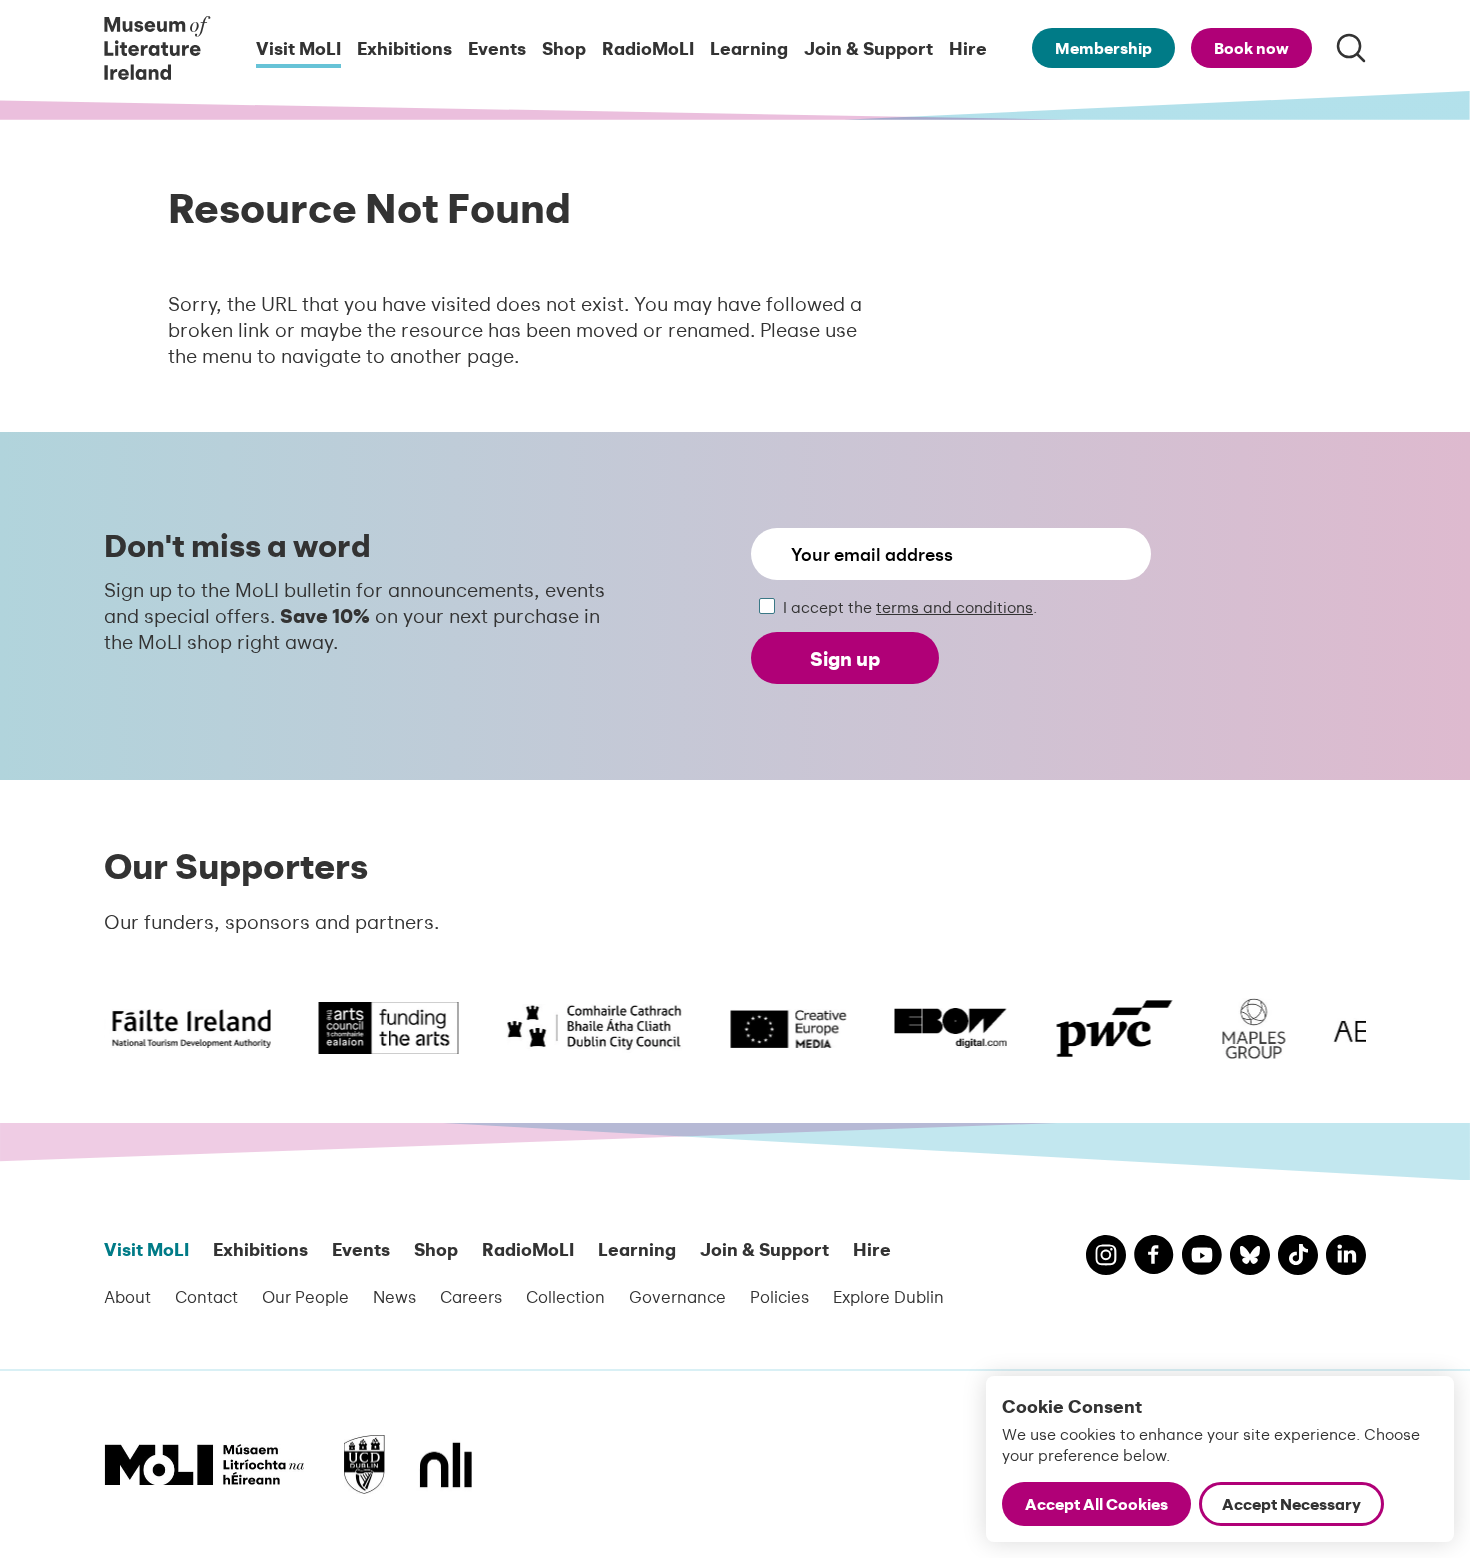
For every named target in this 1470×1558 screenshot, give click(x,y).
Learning (749, 47)
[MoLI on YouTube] (1202, 1257)
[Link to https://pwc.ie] (1101, 1028)
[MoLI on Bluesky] (1250, 1257)
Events (497, 47)
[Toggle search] (1351, 48)
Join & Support (868, 47)
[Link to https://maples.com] (1240, 1028)
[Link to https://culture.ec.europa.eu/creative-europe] (775, 1028)
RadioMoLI (648, 47)
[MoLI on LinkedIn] (1346, 1257)
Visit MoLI (298, 47)
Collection (565, 1296)
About (127, 1296)
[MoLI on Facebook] (1154, 1257)
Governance (677, 1296)
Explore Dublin (888, 1296)
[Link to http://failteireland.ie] (155, 1028)
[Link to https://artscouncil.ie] (375, 1028)
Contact (206, 1296)
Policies (779, 1296)
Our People (305, 1296)
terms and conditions (954, 606)
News (394, 1296)
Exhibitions (404, 47)
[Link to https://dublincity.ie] (581, 1028)
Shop (564, 47)
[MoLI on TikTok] (1298, 1257)
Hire (968, 47)
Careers (471, 1296)
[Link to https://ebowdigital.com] (937, 1028)
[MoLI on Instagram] (1106, 1257)
